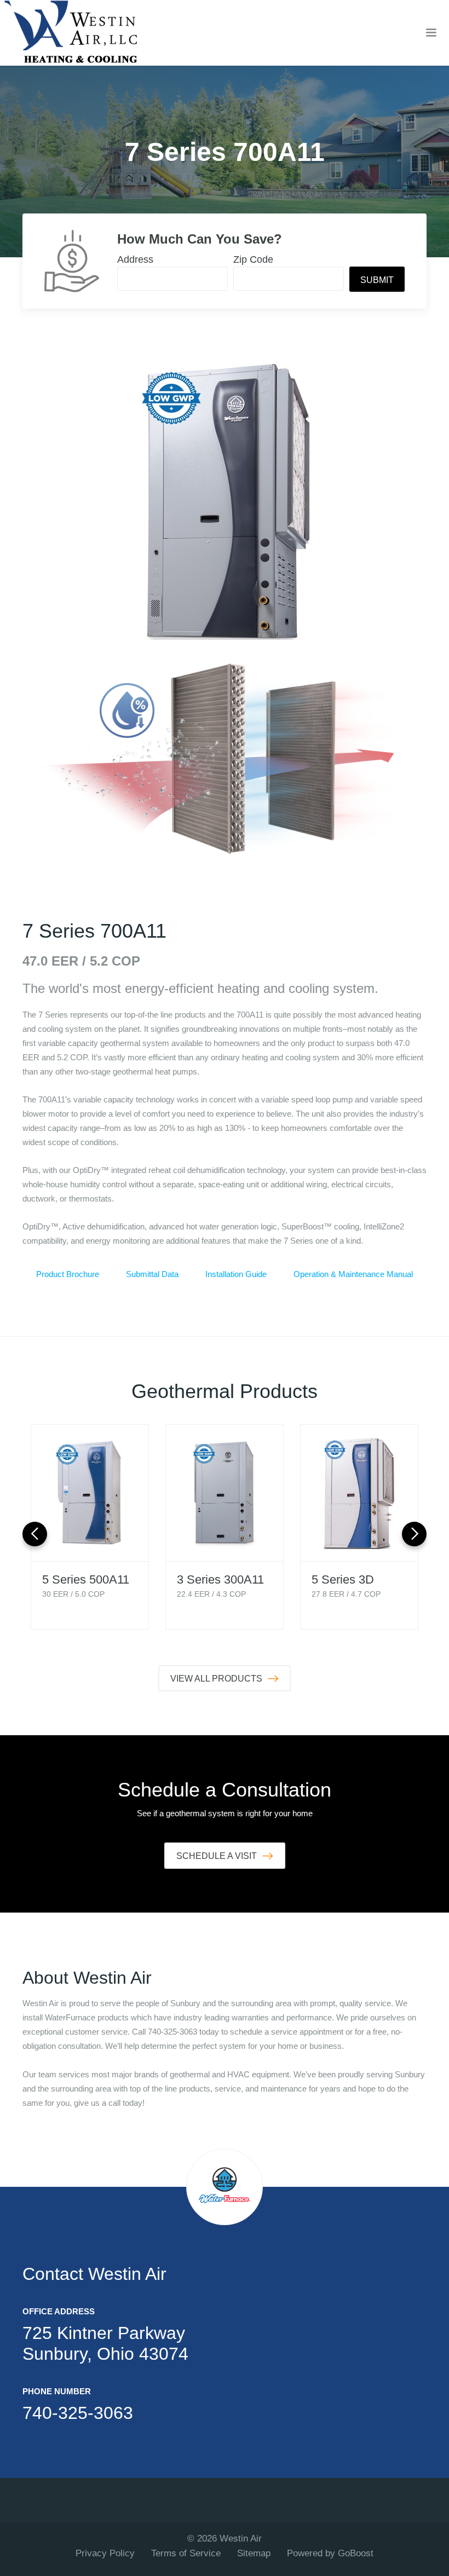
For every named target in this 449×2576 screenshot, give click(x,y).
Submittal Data (152, 1274)
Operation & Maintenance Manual (353, 1274)
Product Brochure (68, 1274)
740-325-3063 (78, 2413)
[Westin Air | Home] (71, 33)
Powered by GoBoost (330, 2553)
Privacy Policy (105, 2553)
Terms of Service (186, 2553)
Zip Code (253, 259)
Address (135, 259)
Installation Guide (236, 1274)
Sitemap (254, 2553)
